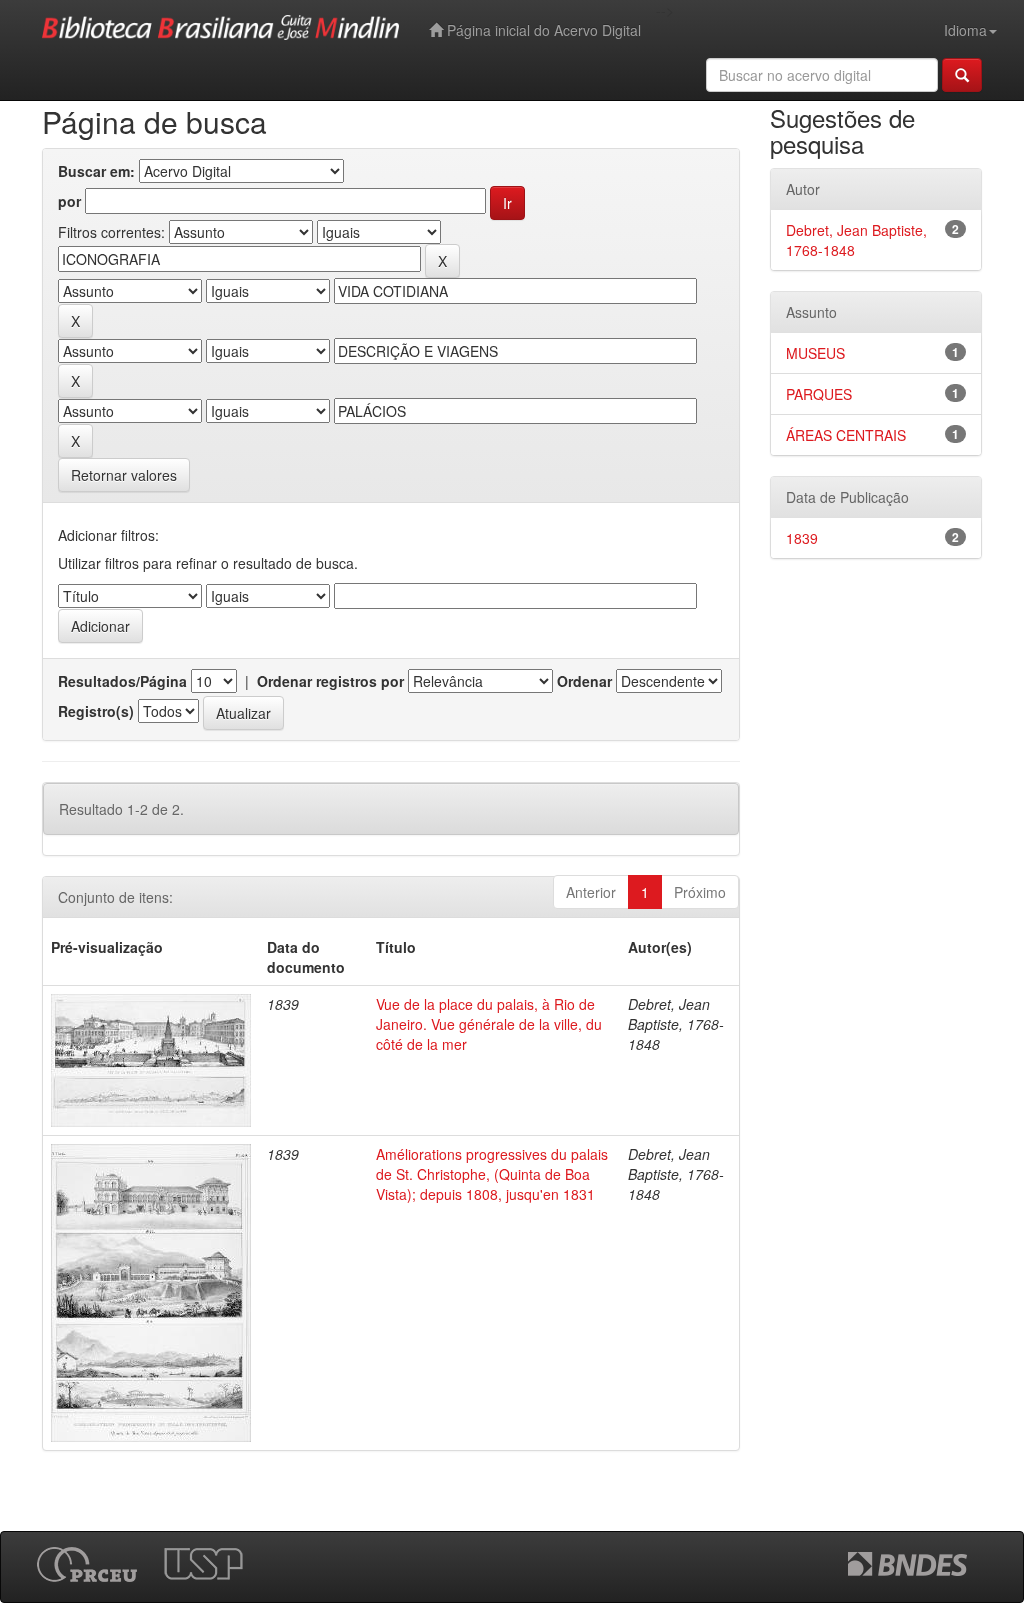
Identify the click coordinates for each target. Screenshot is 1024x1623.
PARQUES (819, 394)
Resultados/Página (122, 681)
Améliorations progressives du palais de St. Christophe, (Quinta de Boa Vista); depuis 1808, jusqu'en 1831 (492, 1174)
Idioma (965, 30)
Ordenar (584, 681)
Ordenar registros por (330, 681)
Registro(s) (96, 711)
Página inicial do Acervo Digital (542, 30)
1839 (802, 538)
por (69, 201)
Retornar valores (124, 475)
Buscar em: (96, 171)
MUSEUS (815, 353)
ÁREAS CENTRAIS (846, 435)
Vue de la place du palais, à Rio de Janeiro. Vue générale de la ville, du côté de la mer (489, 1024)
